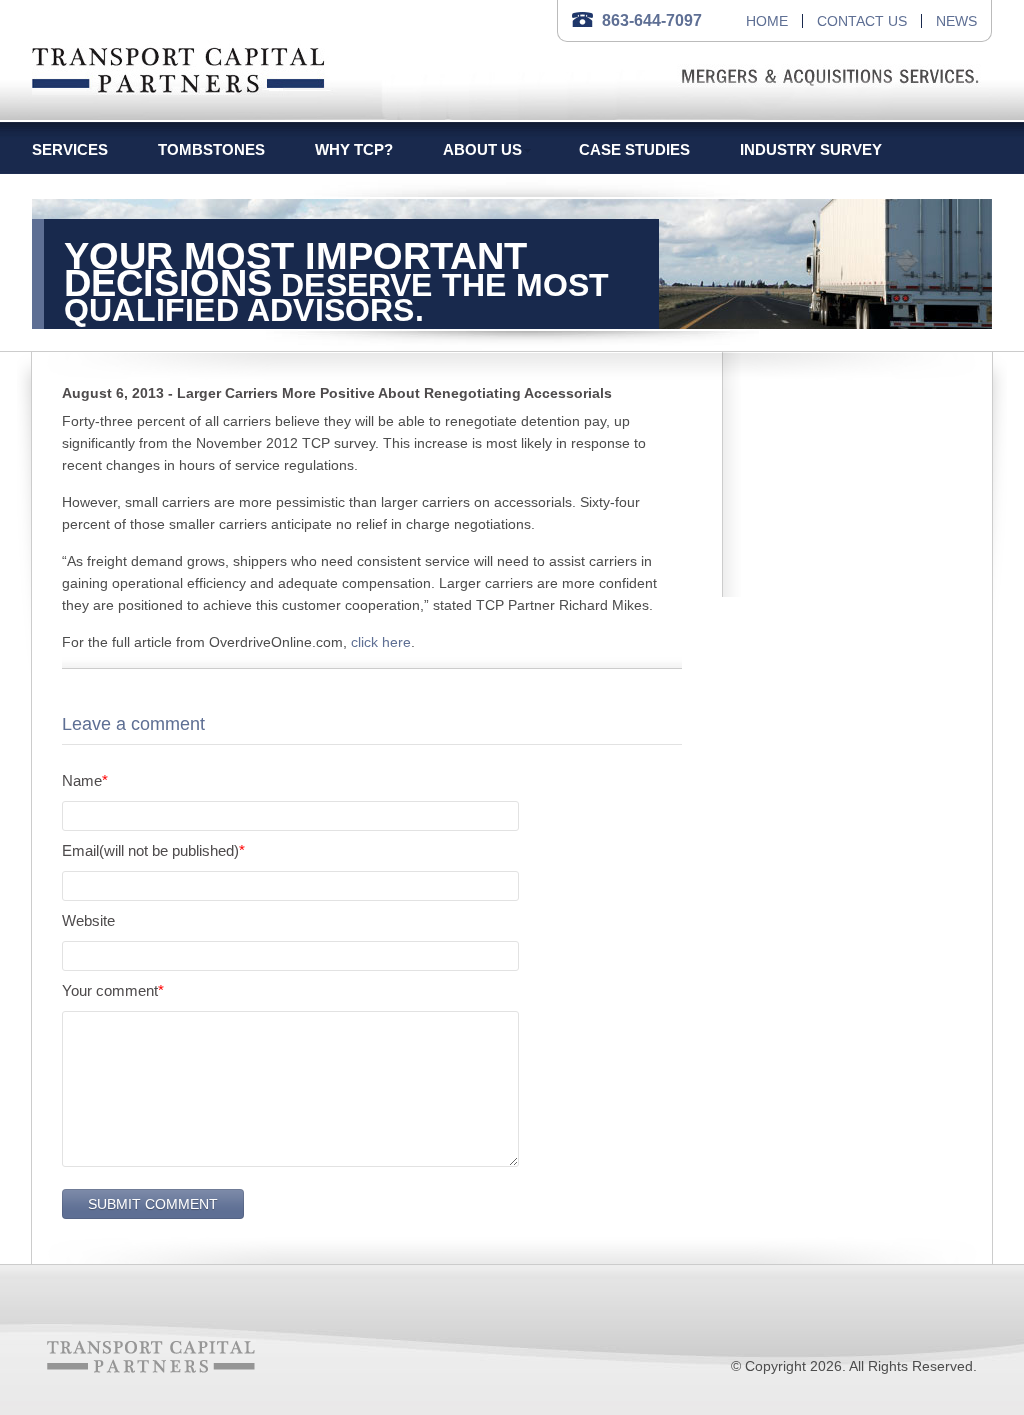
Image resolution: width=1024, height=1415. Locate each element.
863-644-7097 (652, 20)
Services (70, 149)
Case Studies (634, 149)
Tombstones (211, 149)
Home (767, 21)
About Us (482, 149)
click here (381, 642)
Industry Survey (811, 149)
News (956, 21)
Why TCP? (354, 149)
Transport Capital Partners (178, 66)
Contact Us (862, 21)
